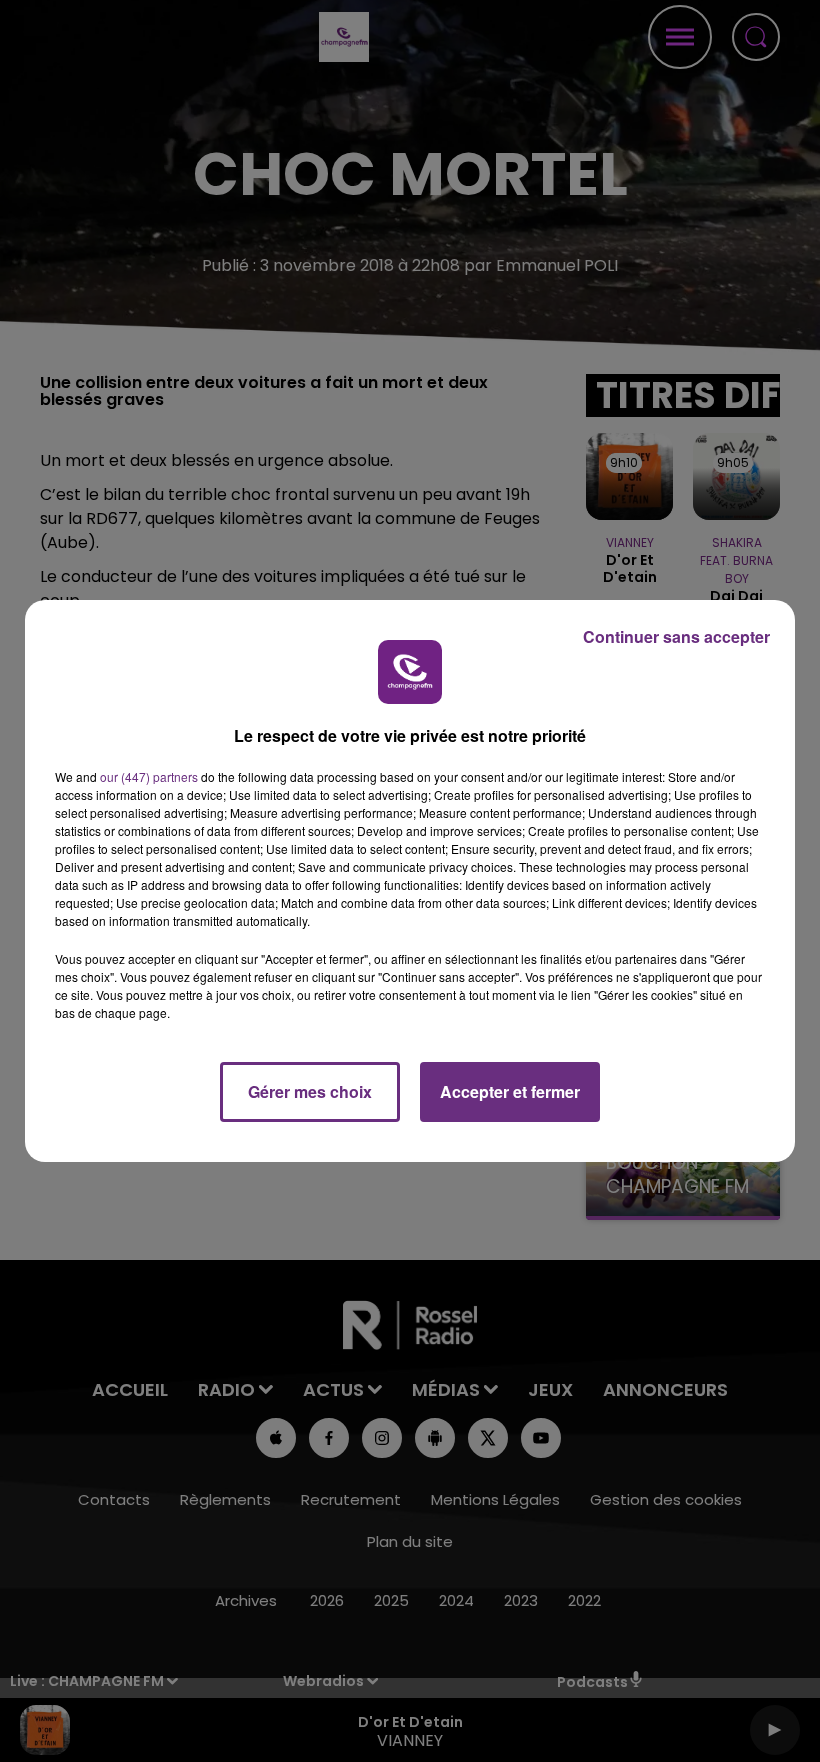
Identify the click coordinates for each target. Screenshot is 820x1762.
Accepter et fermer (510, 1091)
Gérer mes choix (310, 1091)
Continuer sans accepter (676, 636)
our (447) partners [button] (149, 776)
